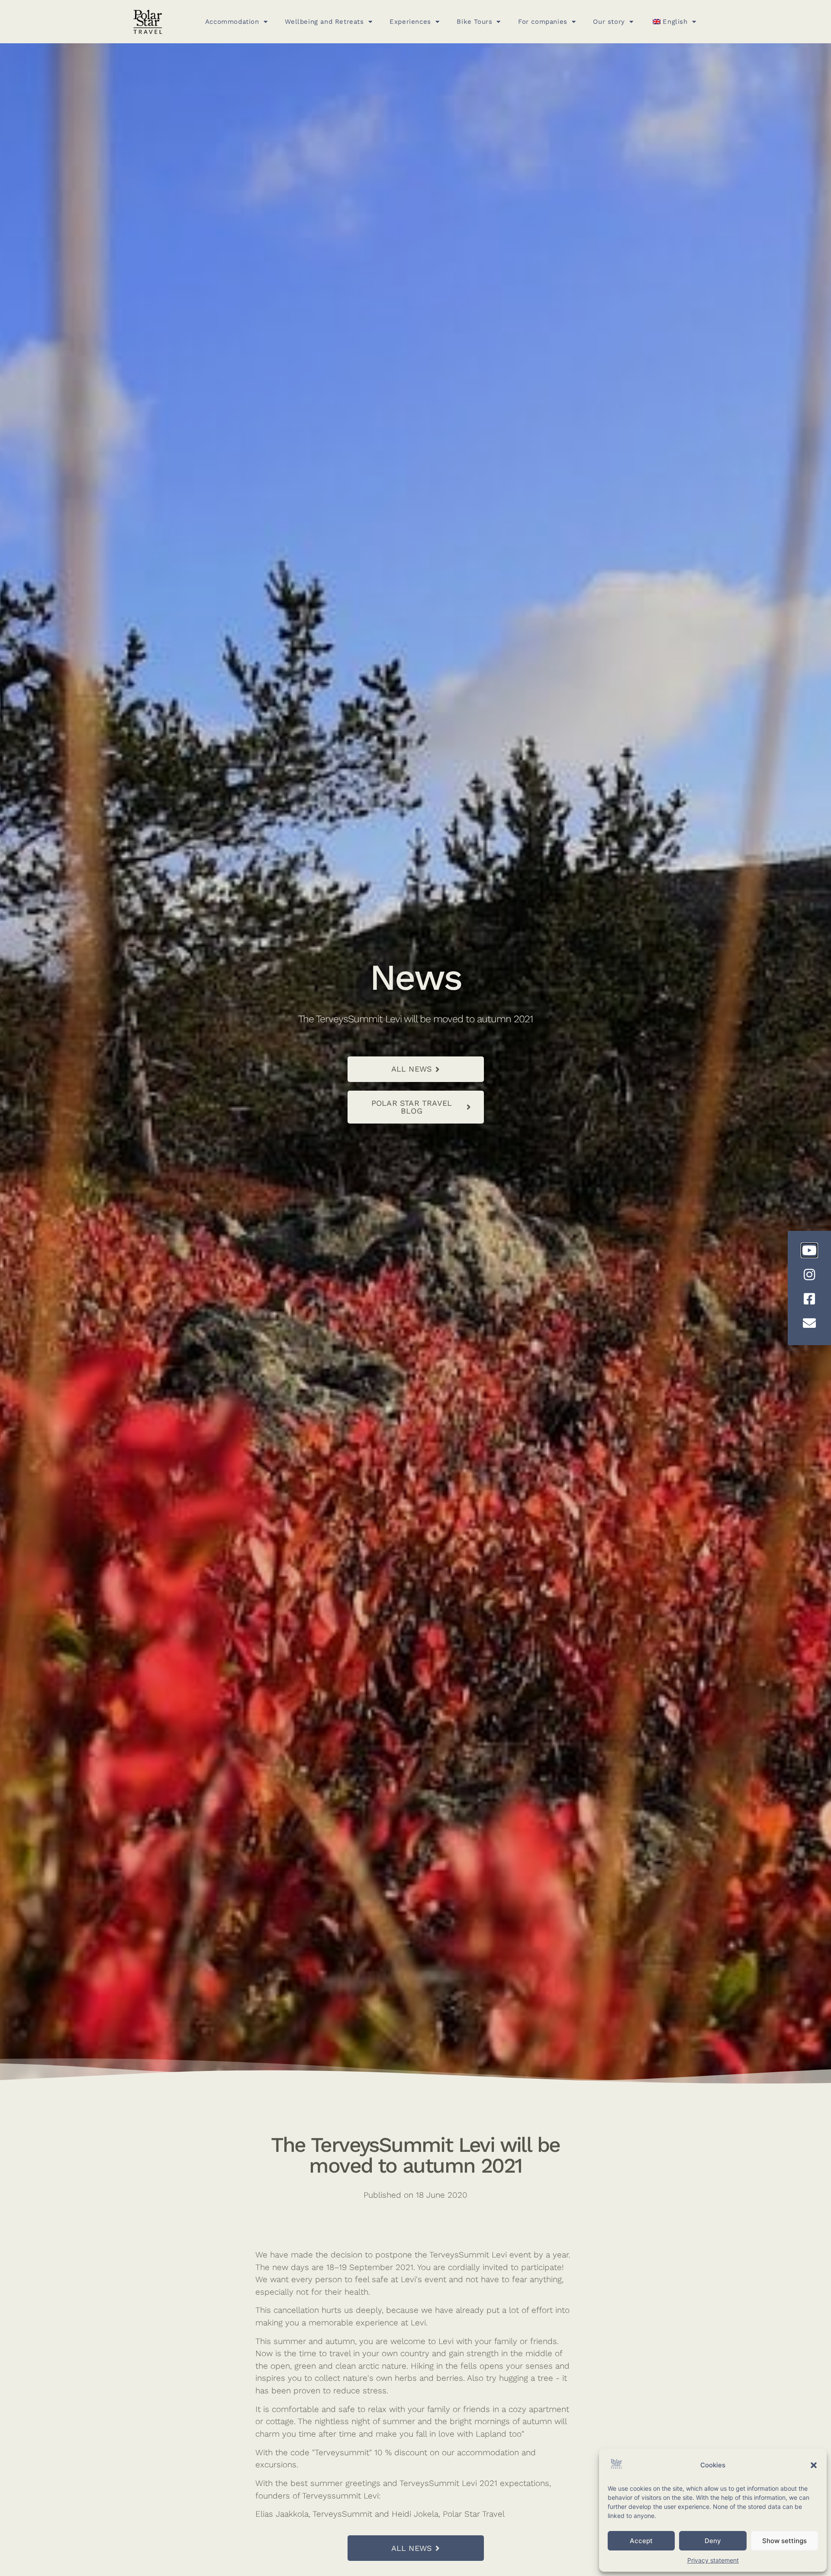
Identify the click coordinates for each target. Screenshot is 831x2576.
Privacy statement (713, 2560)
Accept (641, 2541)
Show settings (784, 2541)
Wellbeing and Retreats (324, 22)
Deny (713, 2541)
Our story (609, 22)
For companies (543, 22)
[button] (814, 2465)
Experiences (410, 22)
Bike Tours (474, 22)
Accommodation (232, 22)
